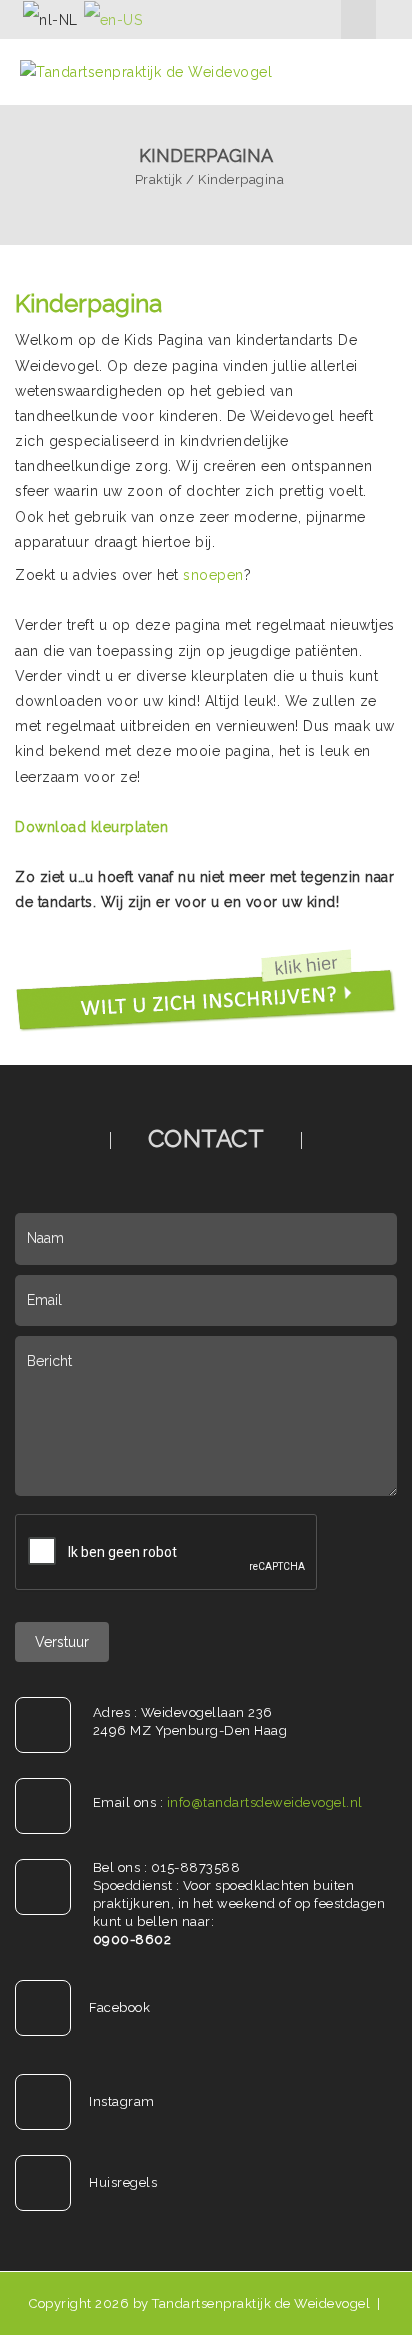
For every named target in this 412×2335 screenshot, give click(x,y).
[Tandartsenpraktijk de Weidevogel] (146, 71)
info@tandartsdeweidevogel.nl (265, 1802)
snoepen (213, 575)
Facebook (119, 2007)
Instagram (122, 2101)
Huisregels (123, 2182)
